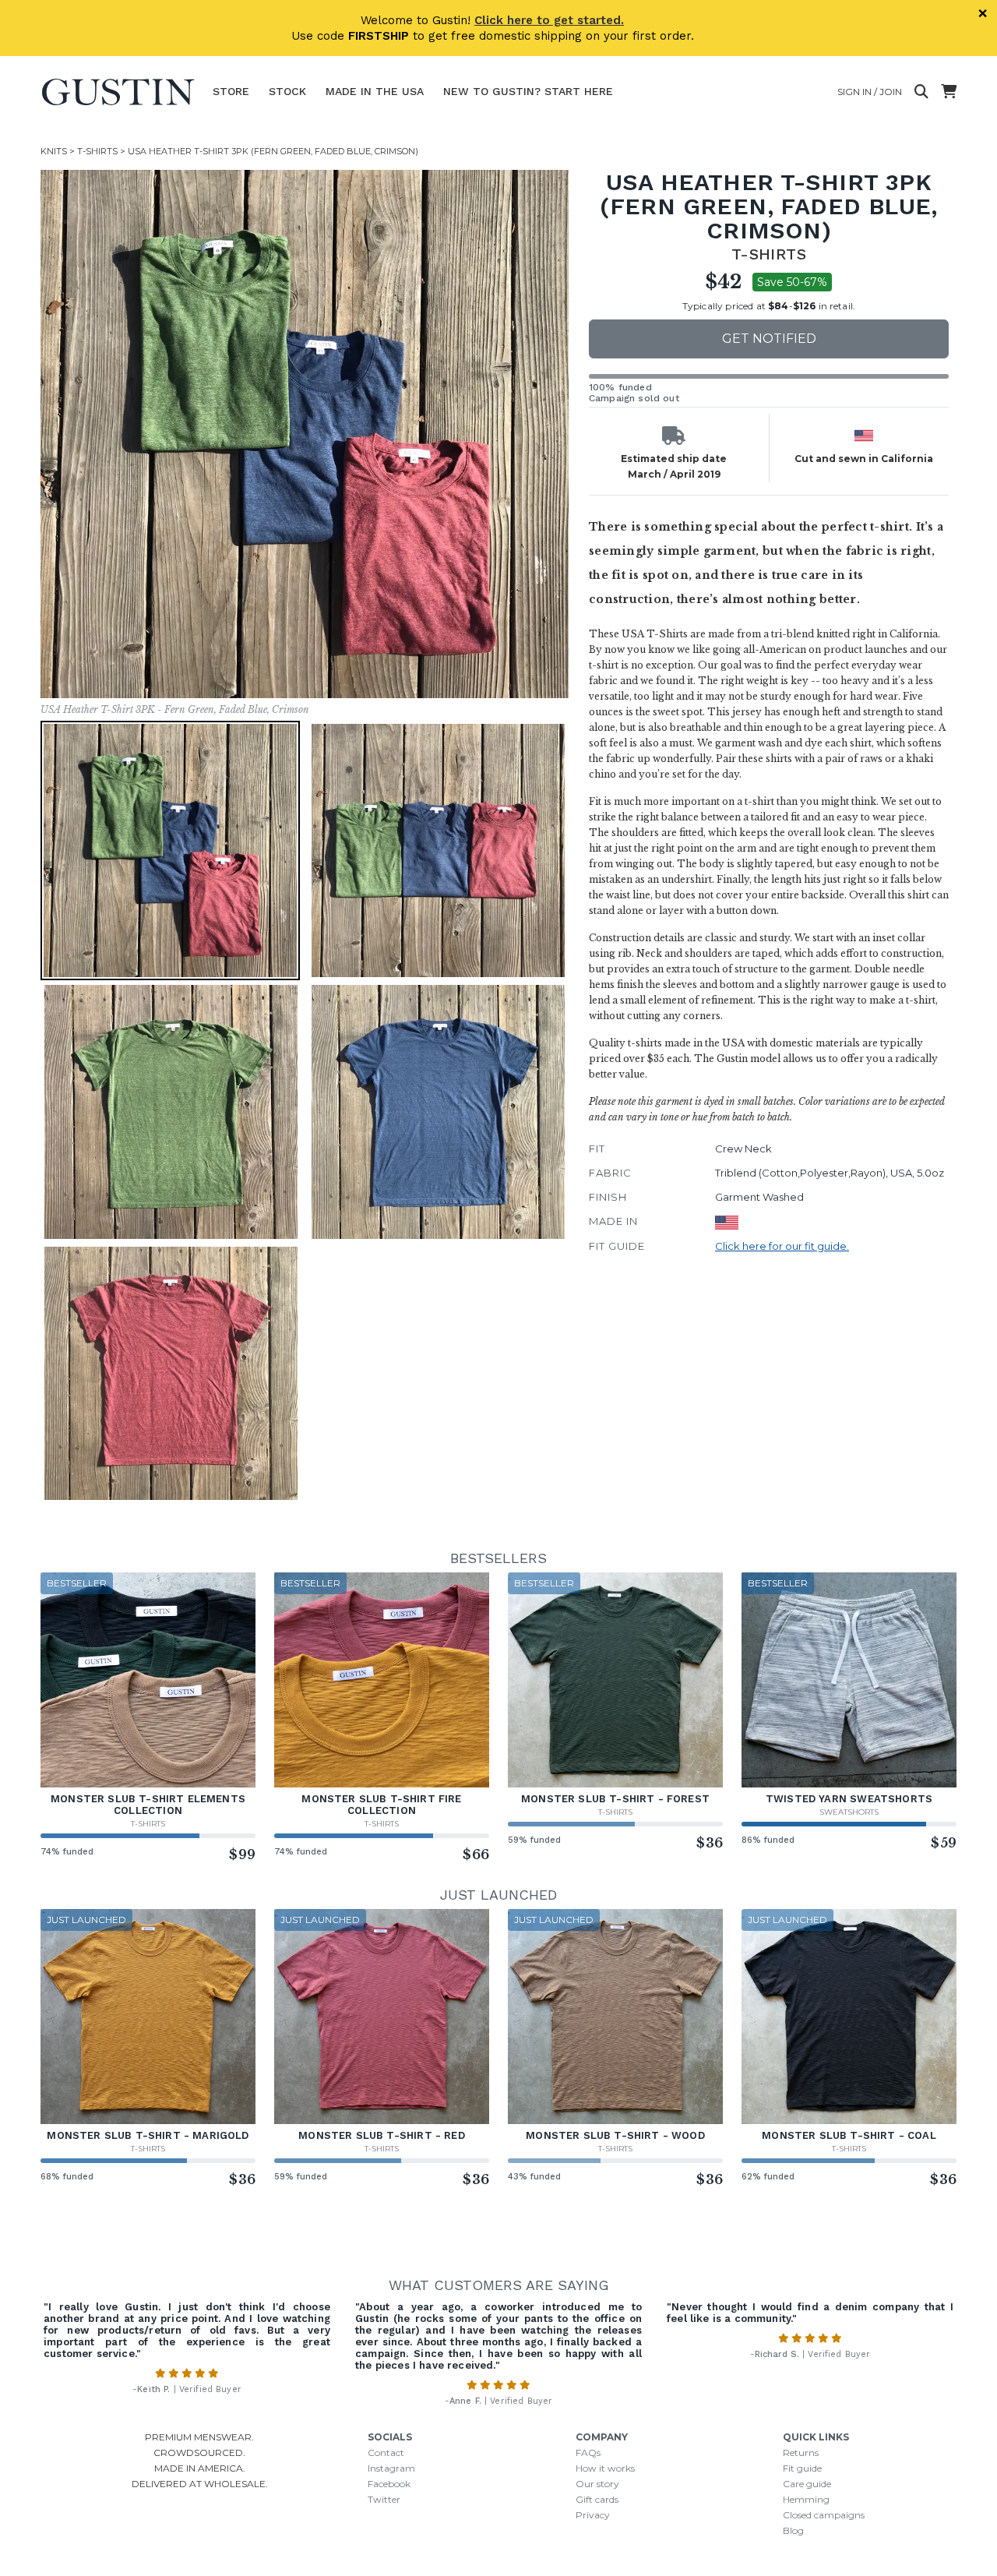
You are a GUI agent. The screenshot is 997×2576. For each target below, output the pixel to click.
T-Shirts (97, 151)
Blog (793, 2530)
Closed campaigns (824, 2515)
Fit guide (802, 2468)
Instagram (391, 2468)
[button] (305, 434)
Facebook (389, 2484)
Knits (54, 151)
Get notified (769, 339)
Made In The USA (375, 91)
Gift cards (597, 2499)
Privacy (593, 2515)
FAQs (588, 2452)
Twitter (384, 2499)
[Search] (921, 92)
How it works (605, 2468)
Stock (287, 91)
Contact (386, 2452)
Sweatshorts (849, 1812)
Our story (597, 2484)
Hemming (806, 2499)
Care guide (807, 2484)
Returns (801, 2452)
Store (231, 91)
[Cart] (949, 92)
